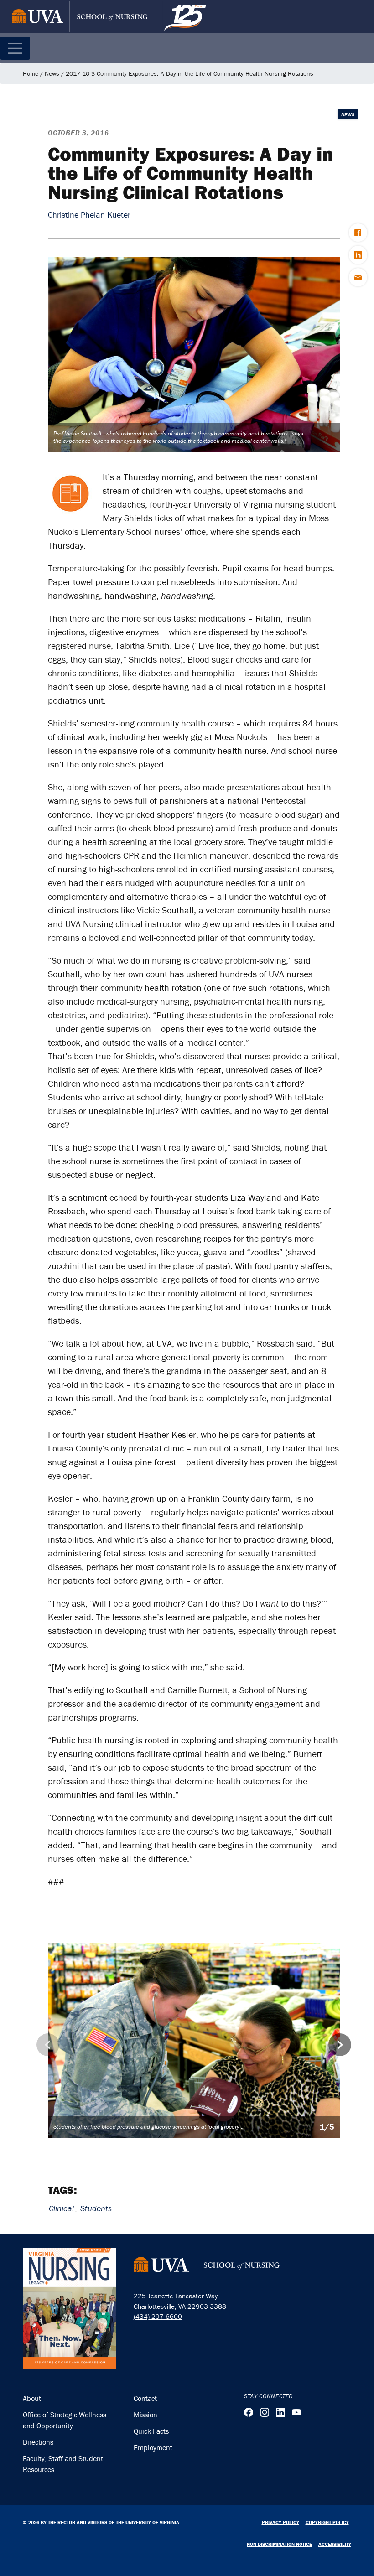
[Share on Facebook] (358, 233)
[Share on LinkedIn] (358, 255)
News (52, 73)
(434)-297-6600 (158, 2316)
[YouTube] (296, 2412)
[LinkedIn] (280, 2412)
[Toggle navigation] (15, 48)
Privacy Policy (280, 2522)
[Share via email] (358, 277)
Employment (153, 2447)
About (32, 2398)
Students (96, 2208)
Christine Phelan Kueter (89, 215)
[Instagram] (265, 2412)
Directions (38, 2442)
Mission (145, 2415)
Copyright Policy (327, 2522)
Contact (145, 2398)
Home (31, 73)
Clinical (61, 2208)
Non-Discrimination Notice (279, 2544)
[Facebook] (249, 2412)
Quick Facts (151, 2431)
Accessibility (335, 2544)
